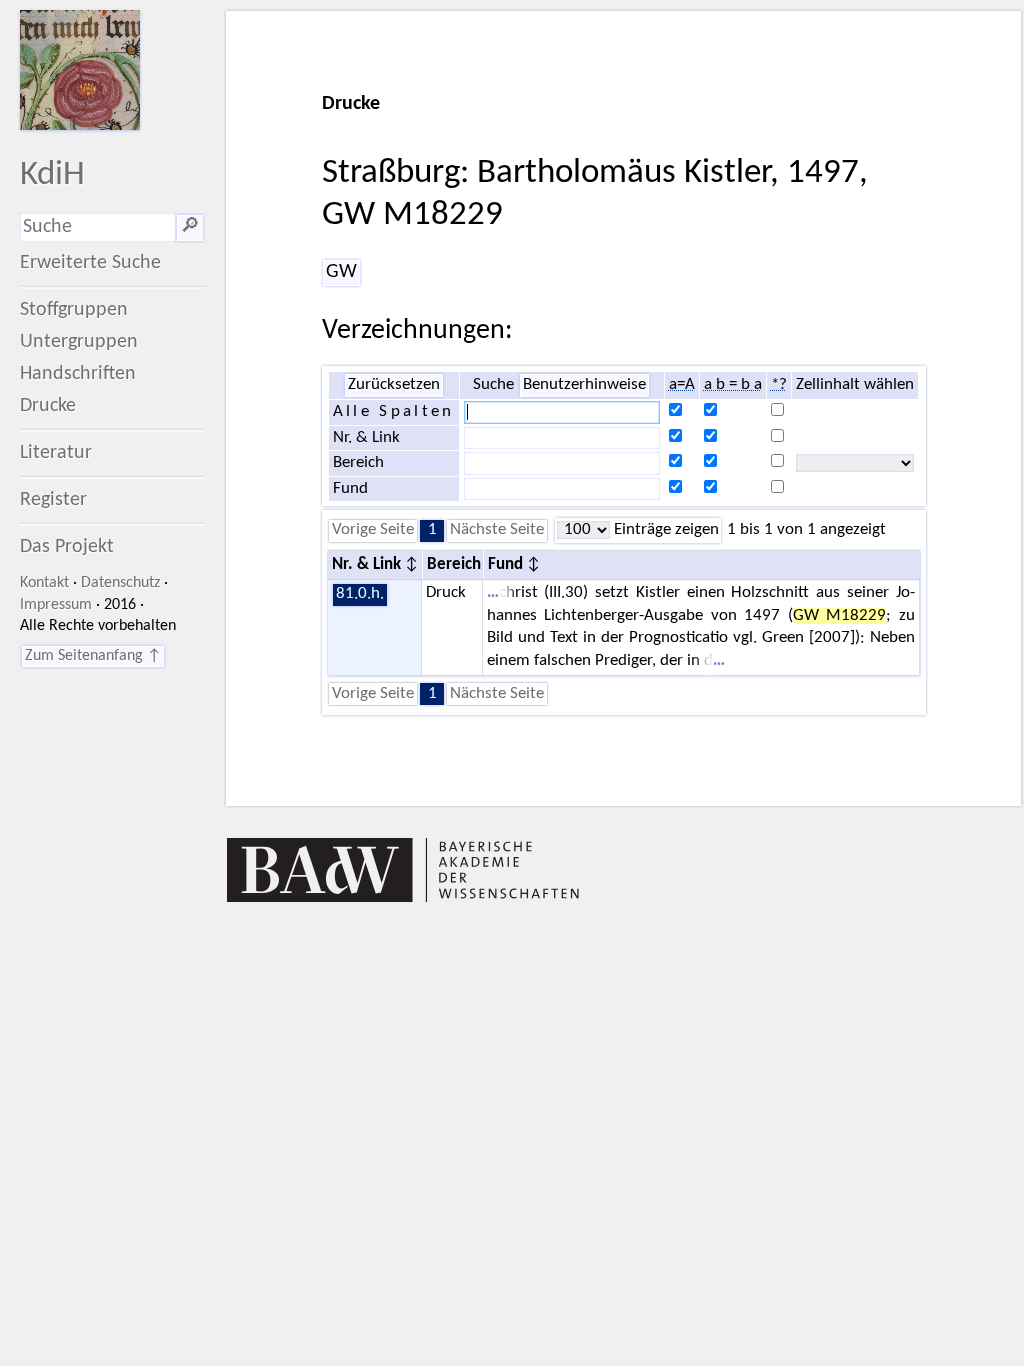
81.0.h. (360, 594)
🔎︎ (190, 227)
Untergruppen (79, 342)
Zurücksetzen (394, 385)
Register (53, 500)
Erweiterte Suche (90, 263)
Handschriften (78, 374)
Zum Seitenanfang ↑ (93, 656)
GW (341, 272)
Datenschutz (120, 583)
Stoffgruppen (74, 310)
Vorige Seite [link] (373, 530)
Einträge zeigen (664, 530)
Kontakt (44, 583)
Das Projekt (67, 547)
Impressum (56, 605)
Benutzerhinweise (584, 385)
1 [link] (432, 530)
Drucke (48, 406)
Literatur (56, 453)
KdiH (52, 175)
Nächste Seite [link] (497, 530)
